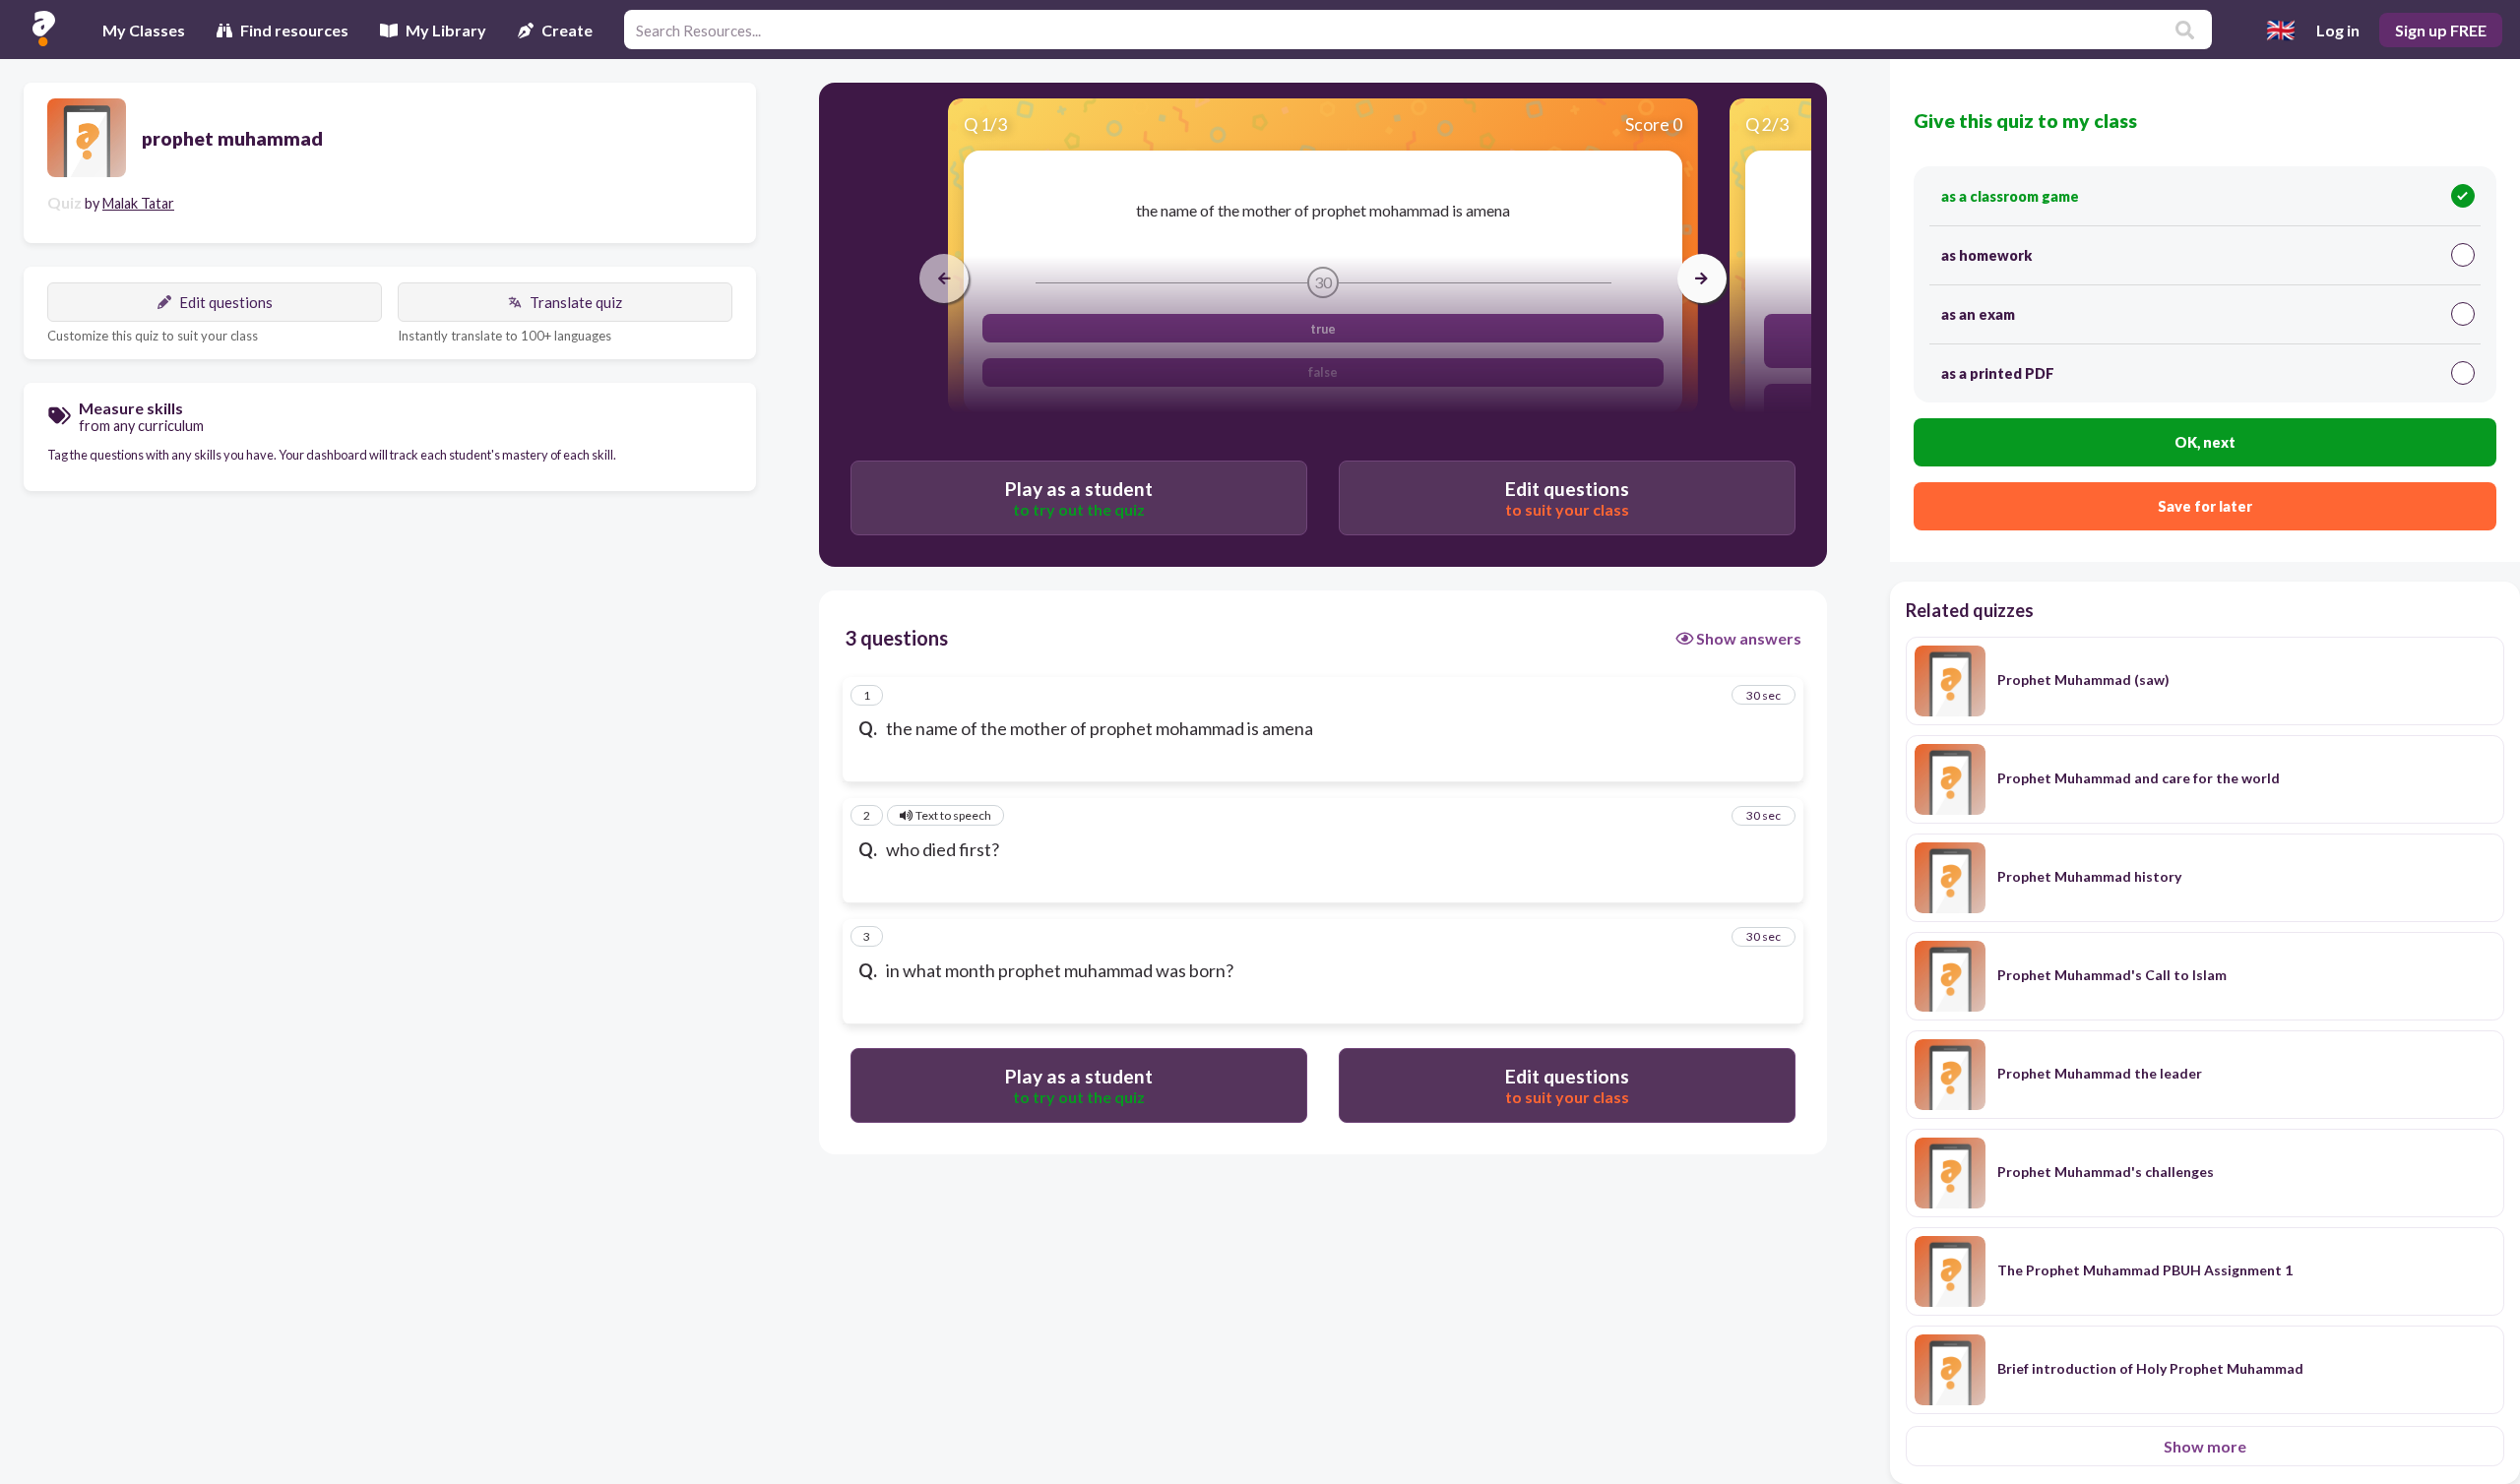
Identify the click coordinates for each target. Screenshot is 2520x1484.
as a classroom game (2010, 196)
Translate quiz (576, 302)
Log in (2338, 30)
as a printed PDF (1998, 373)
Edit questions (226, 302)
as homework (1986, 255)
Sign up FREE (2441, 30)
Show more (2205, 1446)
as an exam (1978, 314)
